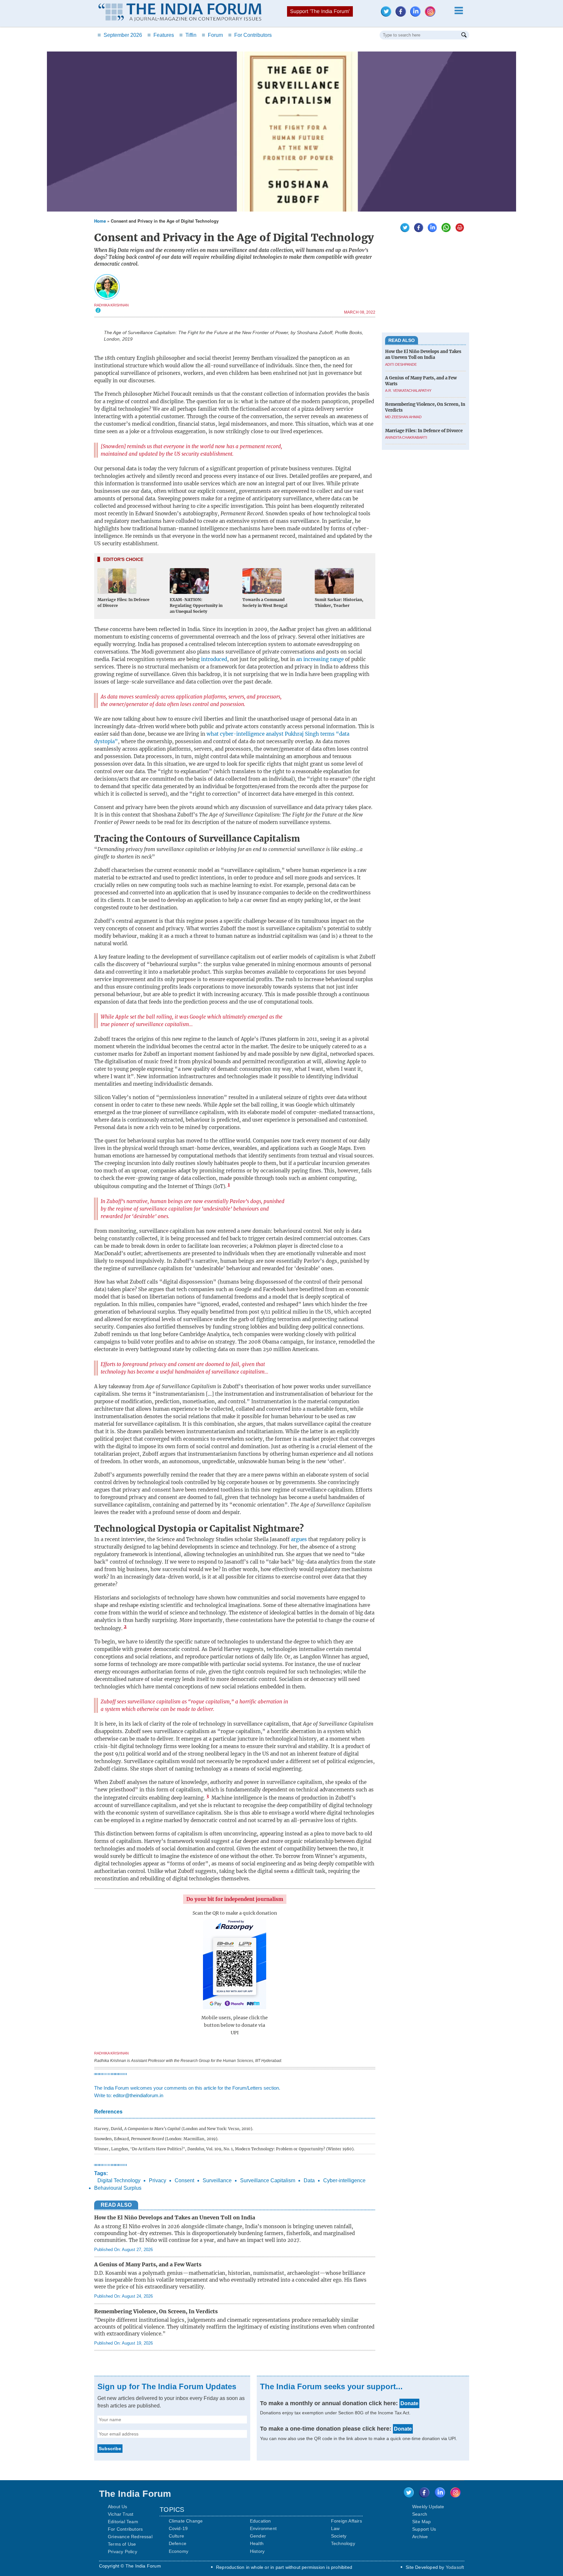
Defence (178, 2543)
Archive (420, 2537)
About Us (118, 2507)
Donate (409, 2403)
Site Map (422, 2522)
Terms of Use (122, 2544)
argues (299, 1539)
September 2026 (120, 35)
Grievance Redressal (130, 2537)
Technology (343, 2543)
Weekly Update (428, 2507)
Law (335, 2528)
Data (309, 2180)
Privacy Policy (123, 2552)
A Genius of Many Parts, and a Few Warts (148, 2264)
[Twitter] (388, 15)
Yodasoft (455, 2567)
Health (257, 2543)
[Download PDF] (458, 230)
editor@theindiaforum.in (138, 2095)
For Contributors (250, 35)
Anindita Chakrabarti (406, 437)
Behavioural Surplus (118, 2188)
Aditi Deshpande (401, 364)
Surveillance (217, 2180)
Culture (176, 2536)
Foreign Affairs (346, 2521)
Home (100, 221)
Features (161, 35)
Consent (184, 2180)
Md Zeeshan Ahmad (403, 417)
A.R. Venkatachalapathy (408, 391)
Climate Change (186, 2521)
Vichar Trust (121, 2514)
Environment (263, 2528)
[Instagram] (432, 15)
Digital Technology (119, 2180)
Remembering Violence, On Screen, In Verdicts (156, 2311)
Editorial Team (123, 2522)
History (257, 2551)
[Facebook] (402, 15)
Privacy (158, 2180)
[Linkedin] (417, 15)
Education (260, 2521)
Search (420, 2514)
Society (339, 2536)
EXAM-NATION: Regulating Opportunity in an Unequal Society (196, 605)
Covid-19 (178, 2528)
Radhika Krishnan (111, 305)
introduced (214, 659)
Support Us (424, 2529)
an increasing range (319, 659)
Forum (212, 35)
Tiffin (188, 35)
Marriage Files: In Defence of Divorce (424, 431)
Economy (179, 2551)
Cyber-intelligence (344, 2180)
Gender (258, 2536)
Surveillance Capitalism (268, 2180)
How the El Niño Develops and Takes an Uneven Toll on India (175, 2217)
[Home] (180, 13)
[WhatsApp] (444, 230)
